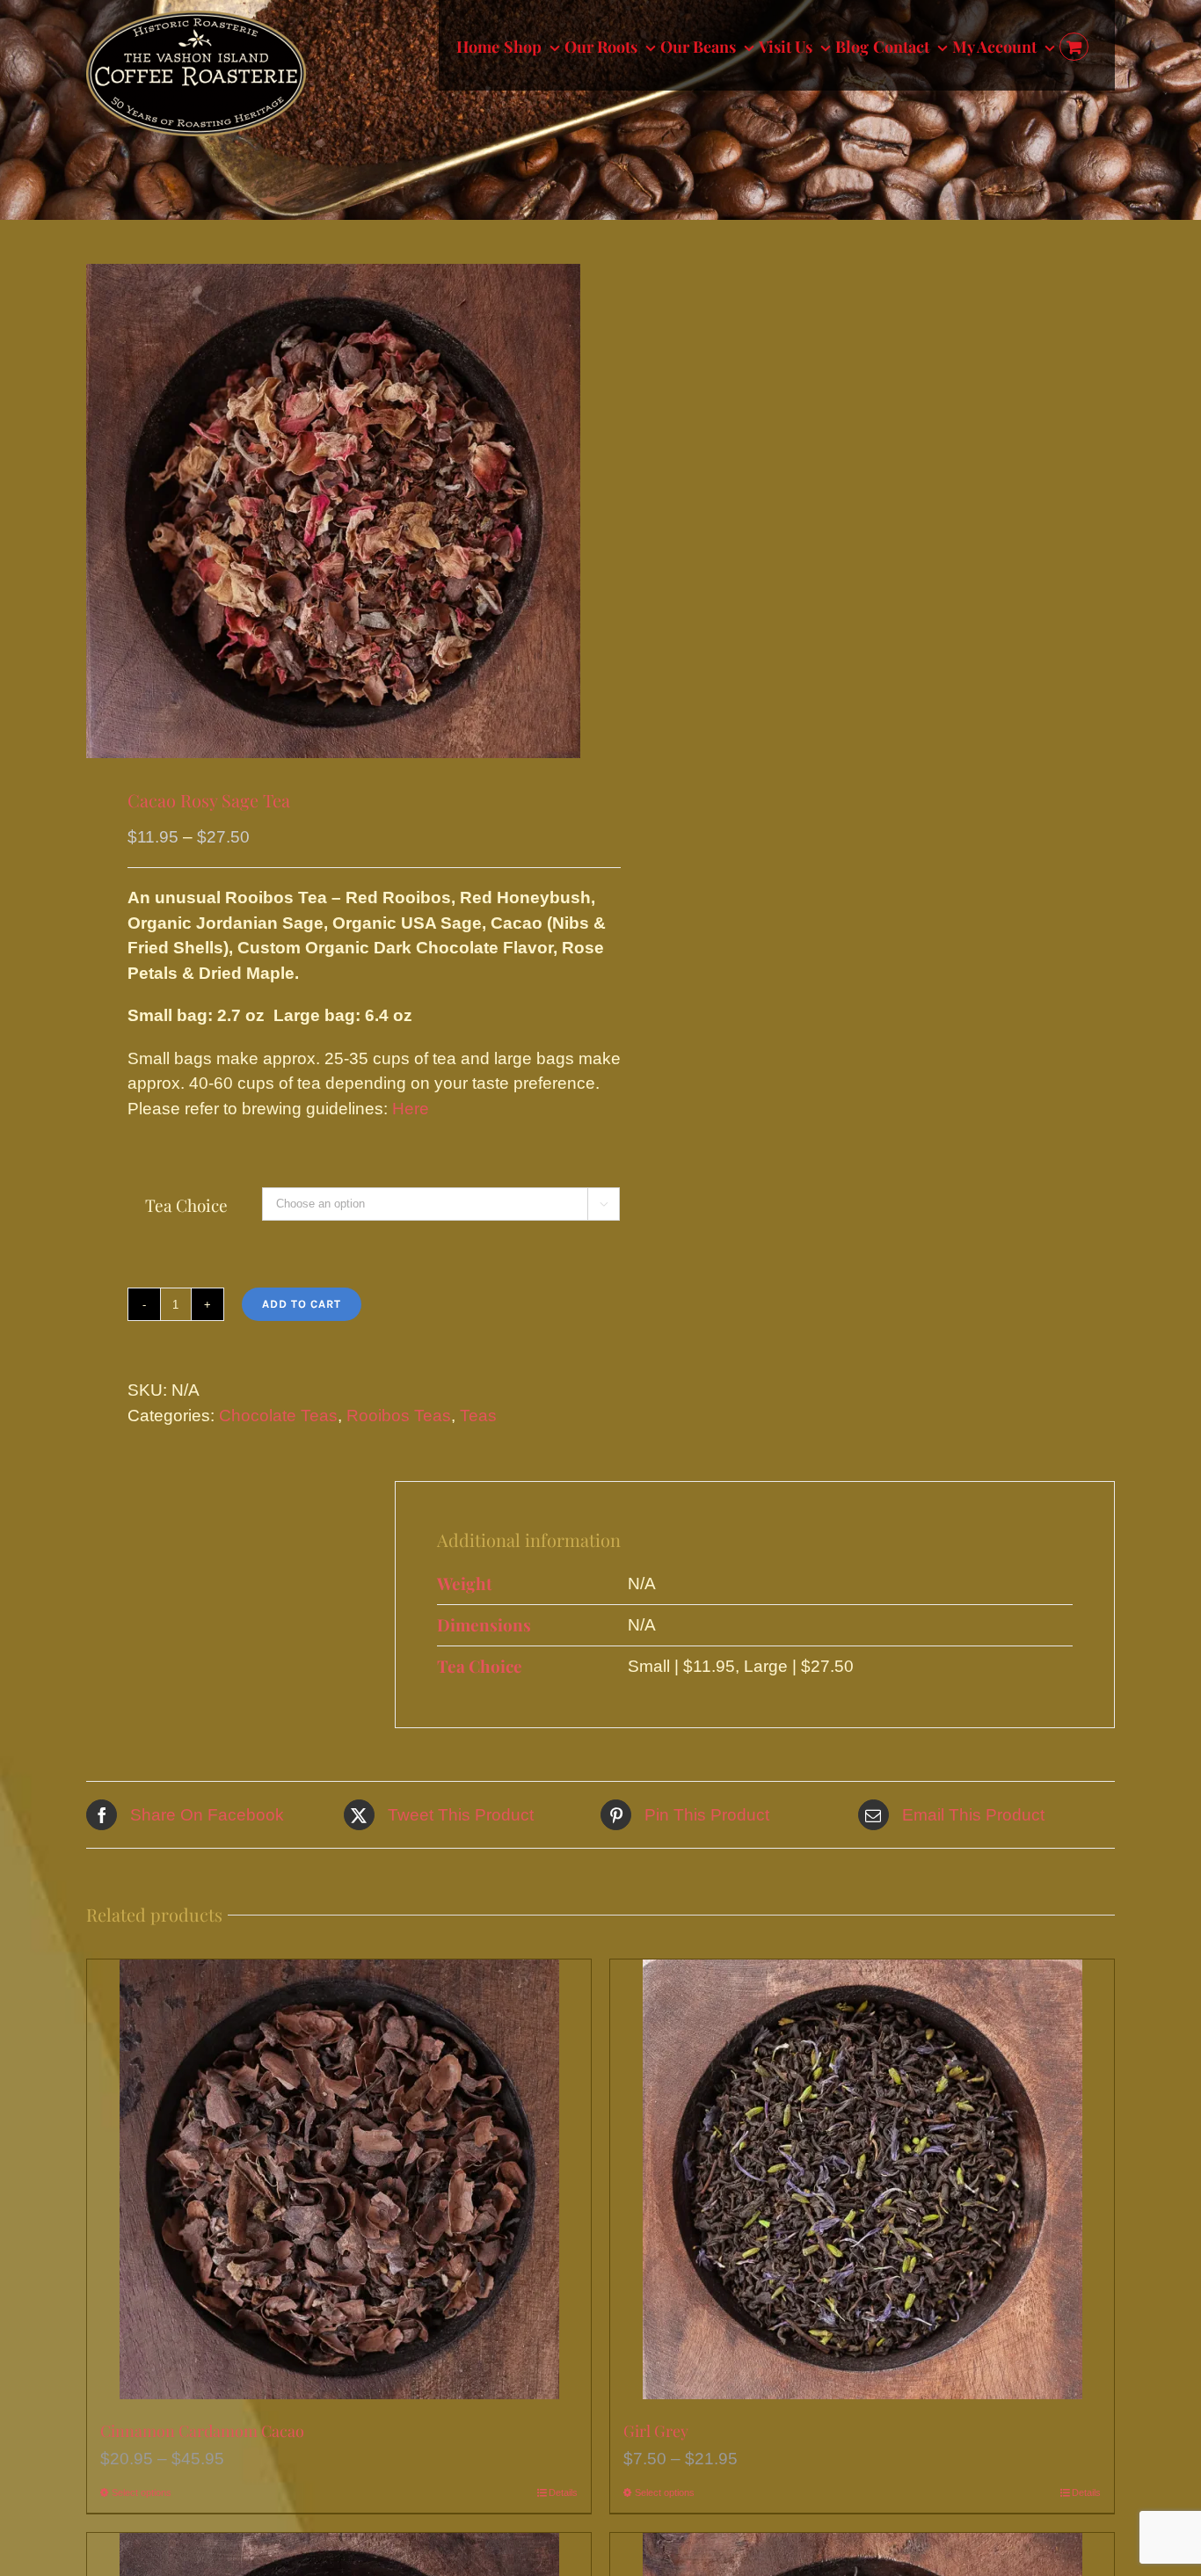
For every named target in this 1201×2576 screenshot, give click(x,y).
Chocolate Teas (278, 1416)
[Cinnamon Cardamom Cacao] (339, 2179)
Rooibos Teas (399, 1416)
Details (563, 2492)
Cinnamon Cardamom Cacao (202, 2431)
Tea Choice (186, 1205)
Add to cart (302, 1304)
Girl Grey (656, 2431)
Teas (478, 1416)
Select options (142, 2492)
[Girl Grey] (862, 2179)
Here (411, 1109)
